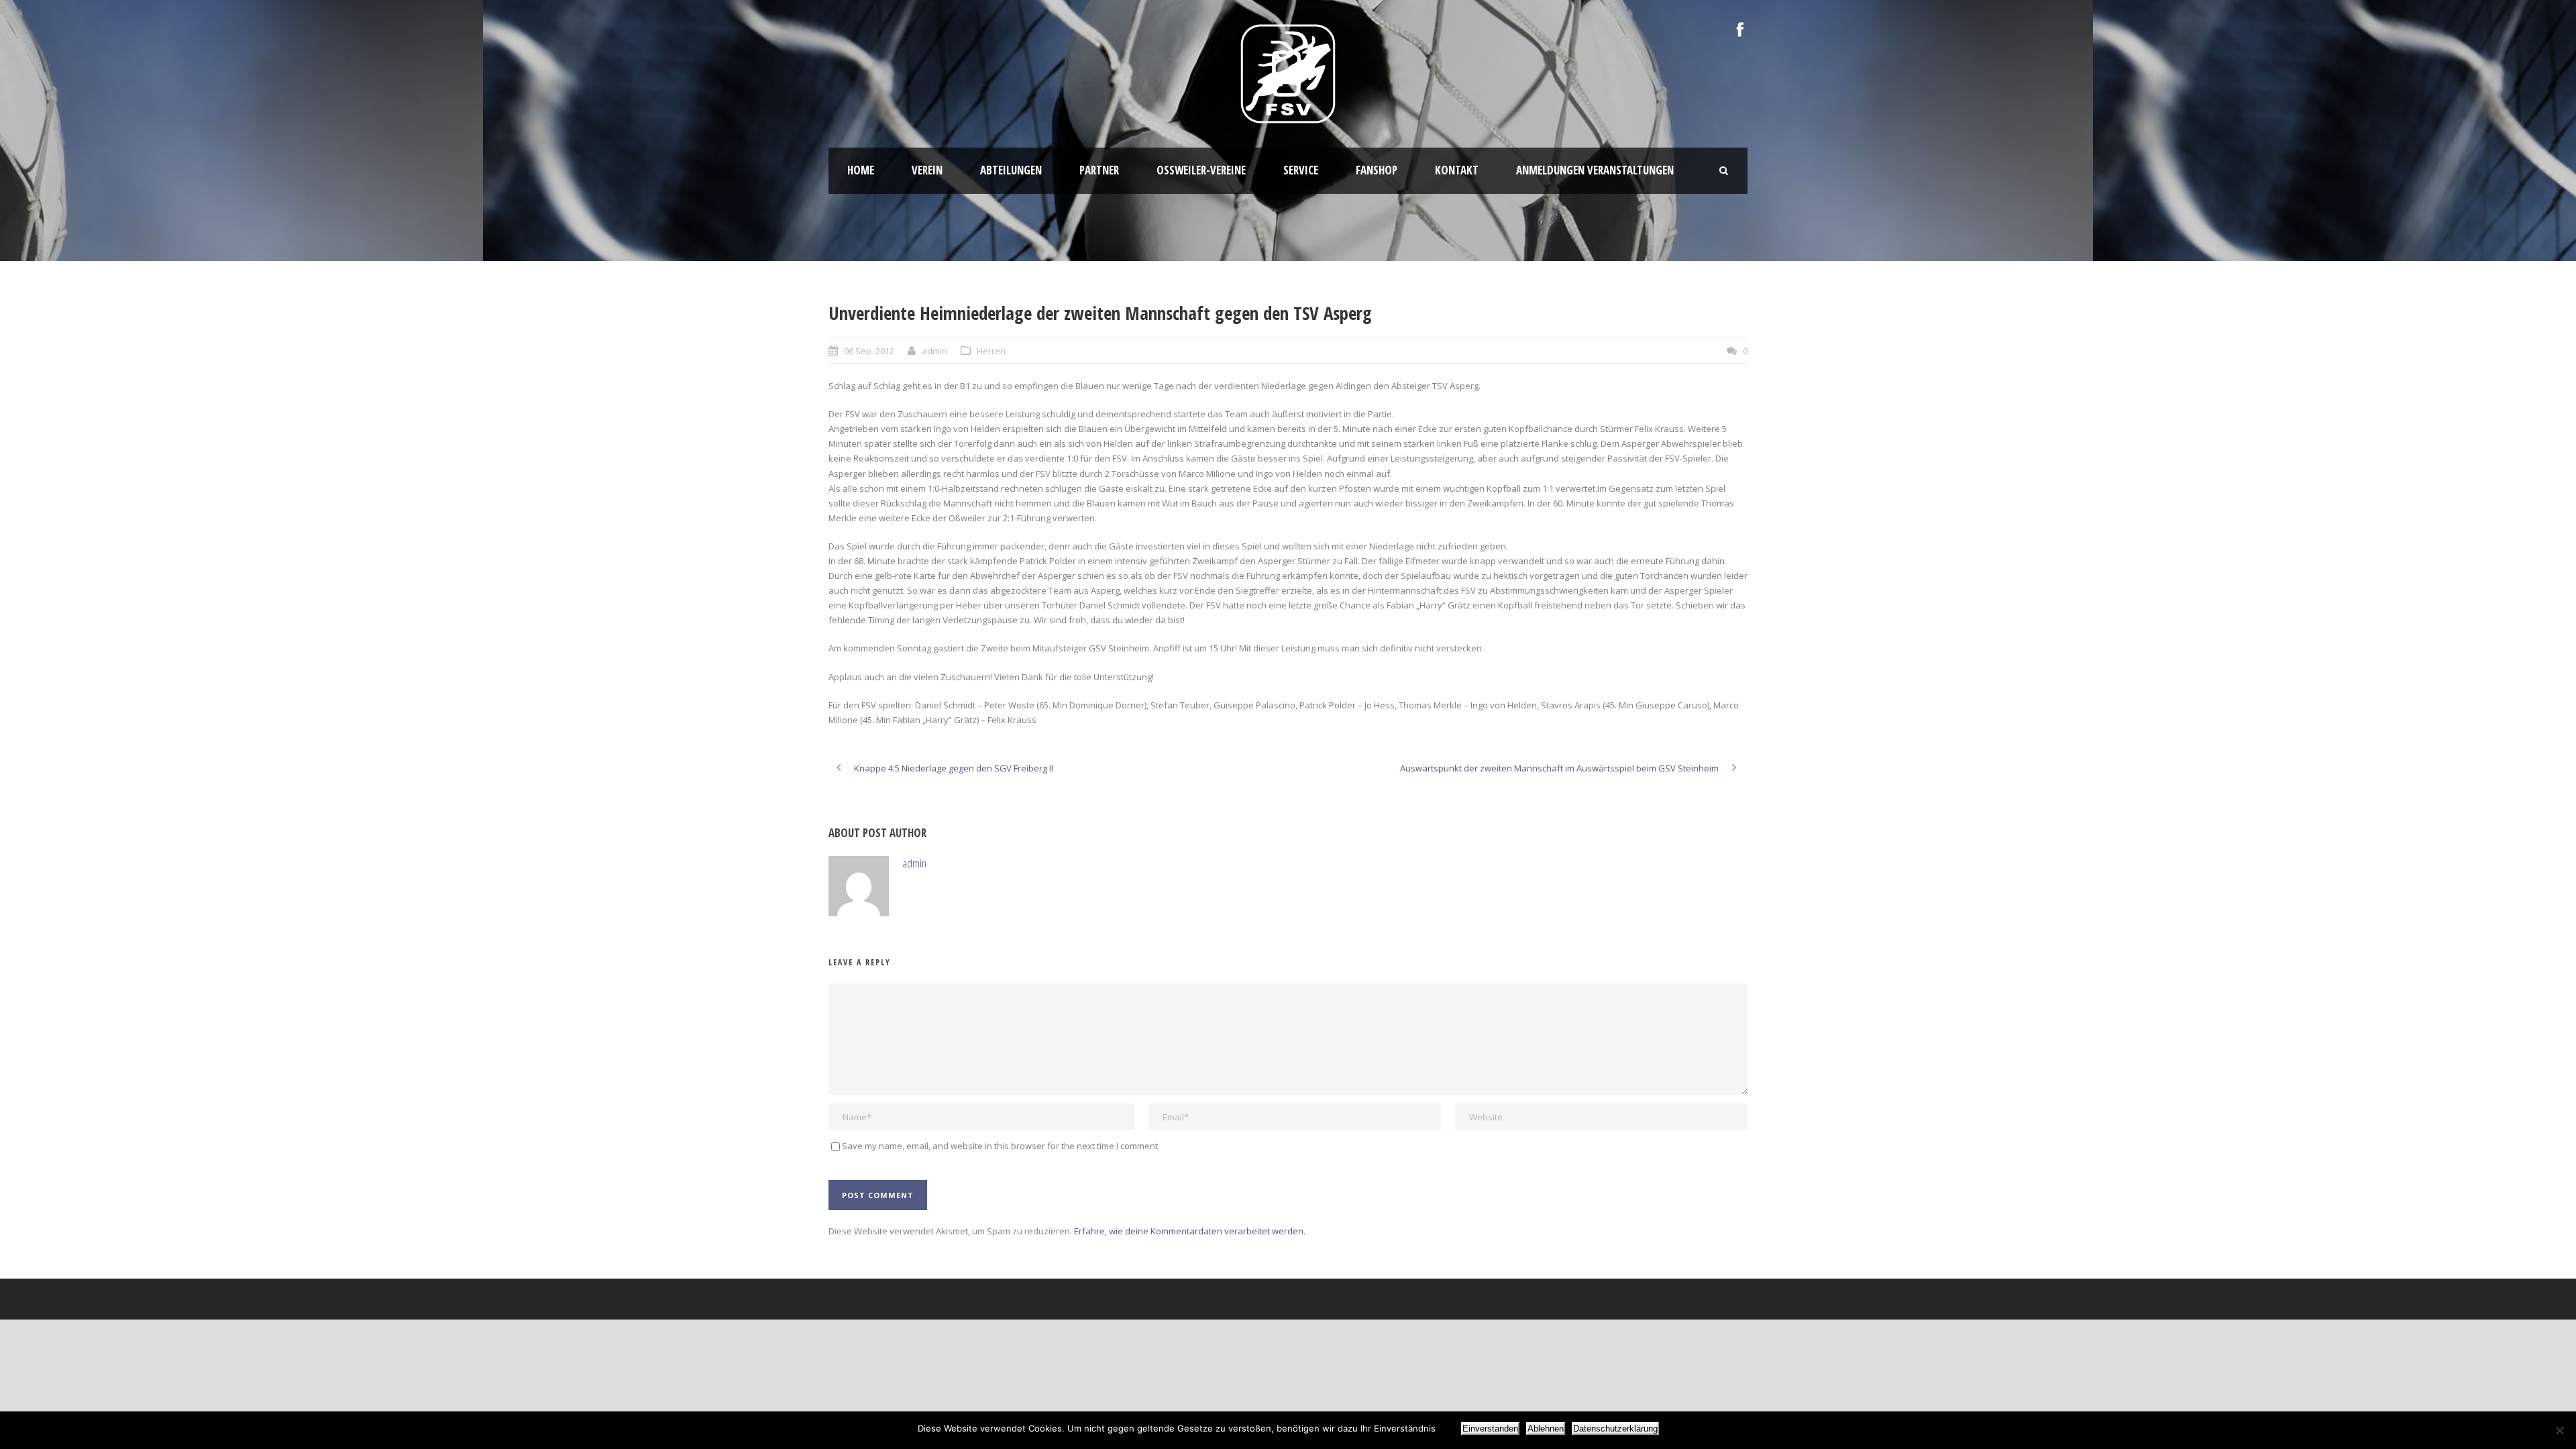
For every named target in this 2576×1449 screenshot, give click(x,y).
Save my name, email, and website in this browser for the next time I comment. (1001, 1146)
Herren (991, 351)
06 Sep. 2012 (869, 351)
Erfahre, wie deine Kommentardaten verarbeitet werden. (1190, 1231)
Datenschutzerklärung (1615, 1429)
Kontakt (1457, 170)
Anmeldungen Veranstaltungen (1595, 170)
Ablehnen (1546, 1429)
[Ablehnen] (2559, 1430)
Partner (1099, 170)
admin (934, 351)
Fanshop (1377, 170)
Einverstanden (1490, 1429)
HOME (861, 170)
